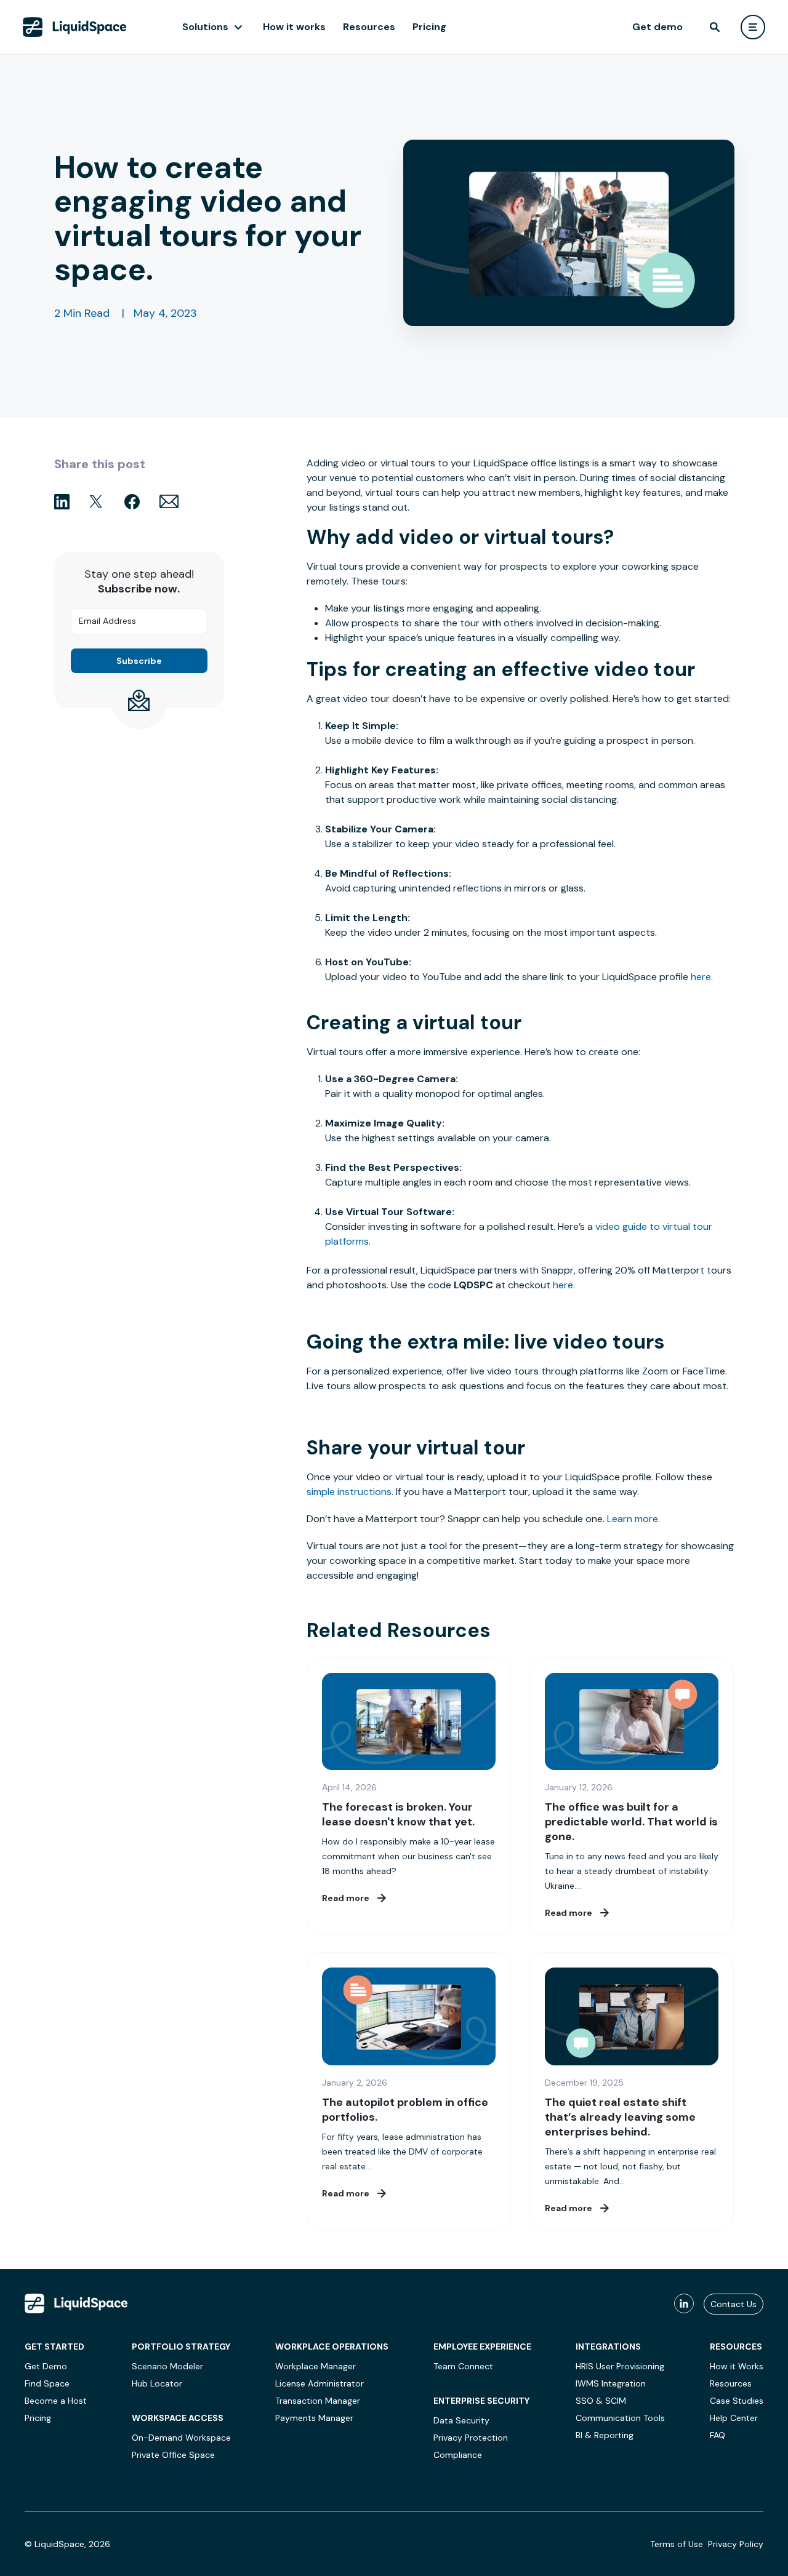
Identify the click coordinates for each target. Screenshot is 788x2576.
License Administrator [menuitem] (320, 2383)
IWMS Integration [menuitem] (611, 2383)
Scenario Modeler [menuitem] (167, 2366)
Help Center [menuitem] (734, 2418)
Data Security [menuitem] (461, 2420)
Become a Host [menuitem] (56, 2401)
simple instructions (349, 1492)
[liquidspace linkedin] (684, 2304)
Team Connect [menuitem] (463, 2366)
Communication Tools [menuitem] (620, 2418)
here (701, 977)
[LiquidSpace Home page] (75, 27)
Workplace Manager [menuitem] (316, 2366)
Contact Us (734, 2304)
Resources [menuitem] (731, 2383)
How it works (294, 27)
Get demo (657, 27)
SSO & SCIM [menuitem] (601, 2401)
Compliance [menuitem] (458, 2455)
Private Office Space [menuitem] (173, 2455)
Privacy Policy (736, 2544)
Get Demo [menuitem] (46, 2366)
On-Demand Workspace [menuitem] (181, 2438)
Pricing (429, 27)
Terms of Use (677, 2544)
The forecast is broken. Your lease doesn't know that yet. (398, 1814)
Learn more (633, 1519)
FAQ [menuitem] (718, 2435)
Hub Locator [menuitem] (157, 2383)
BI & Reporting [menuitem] (605, 2435)
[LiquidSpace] (76, 2303)
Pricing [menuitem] (38, 2418)
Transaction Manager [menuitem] (318, 2401)
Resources (369, 27)
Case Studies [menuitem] (737, 2401)
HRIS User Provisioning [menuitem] (620, 2366)
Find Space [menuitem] (47, 2383)
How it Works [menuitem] (737, 2366)
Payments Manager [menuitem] (314, 2418)
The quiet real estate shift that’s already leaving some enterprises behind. (620, 2117)
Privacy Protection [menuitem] (471, 2438)
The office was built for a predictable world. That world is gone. (631, 1822)
